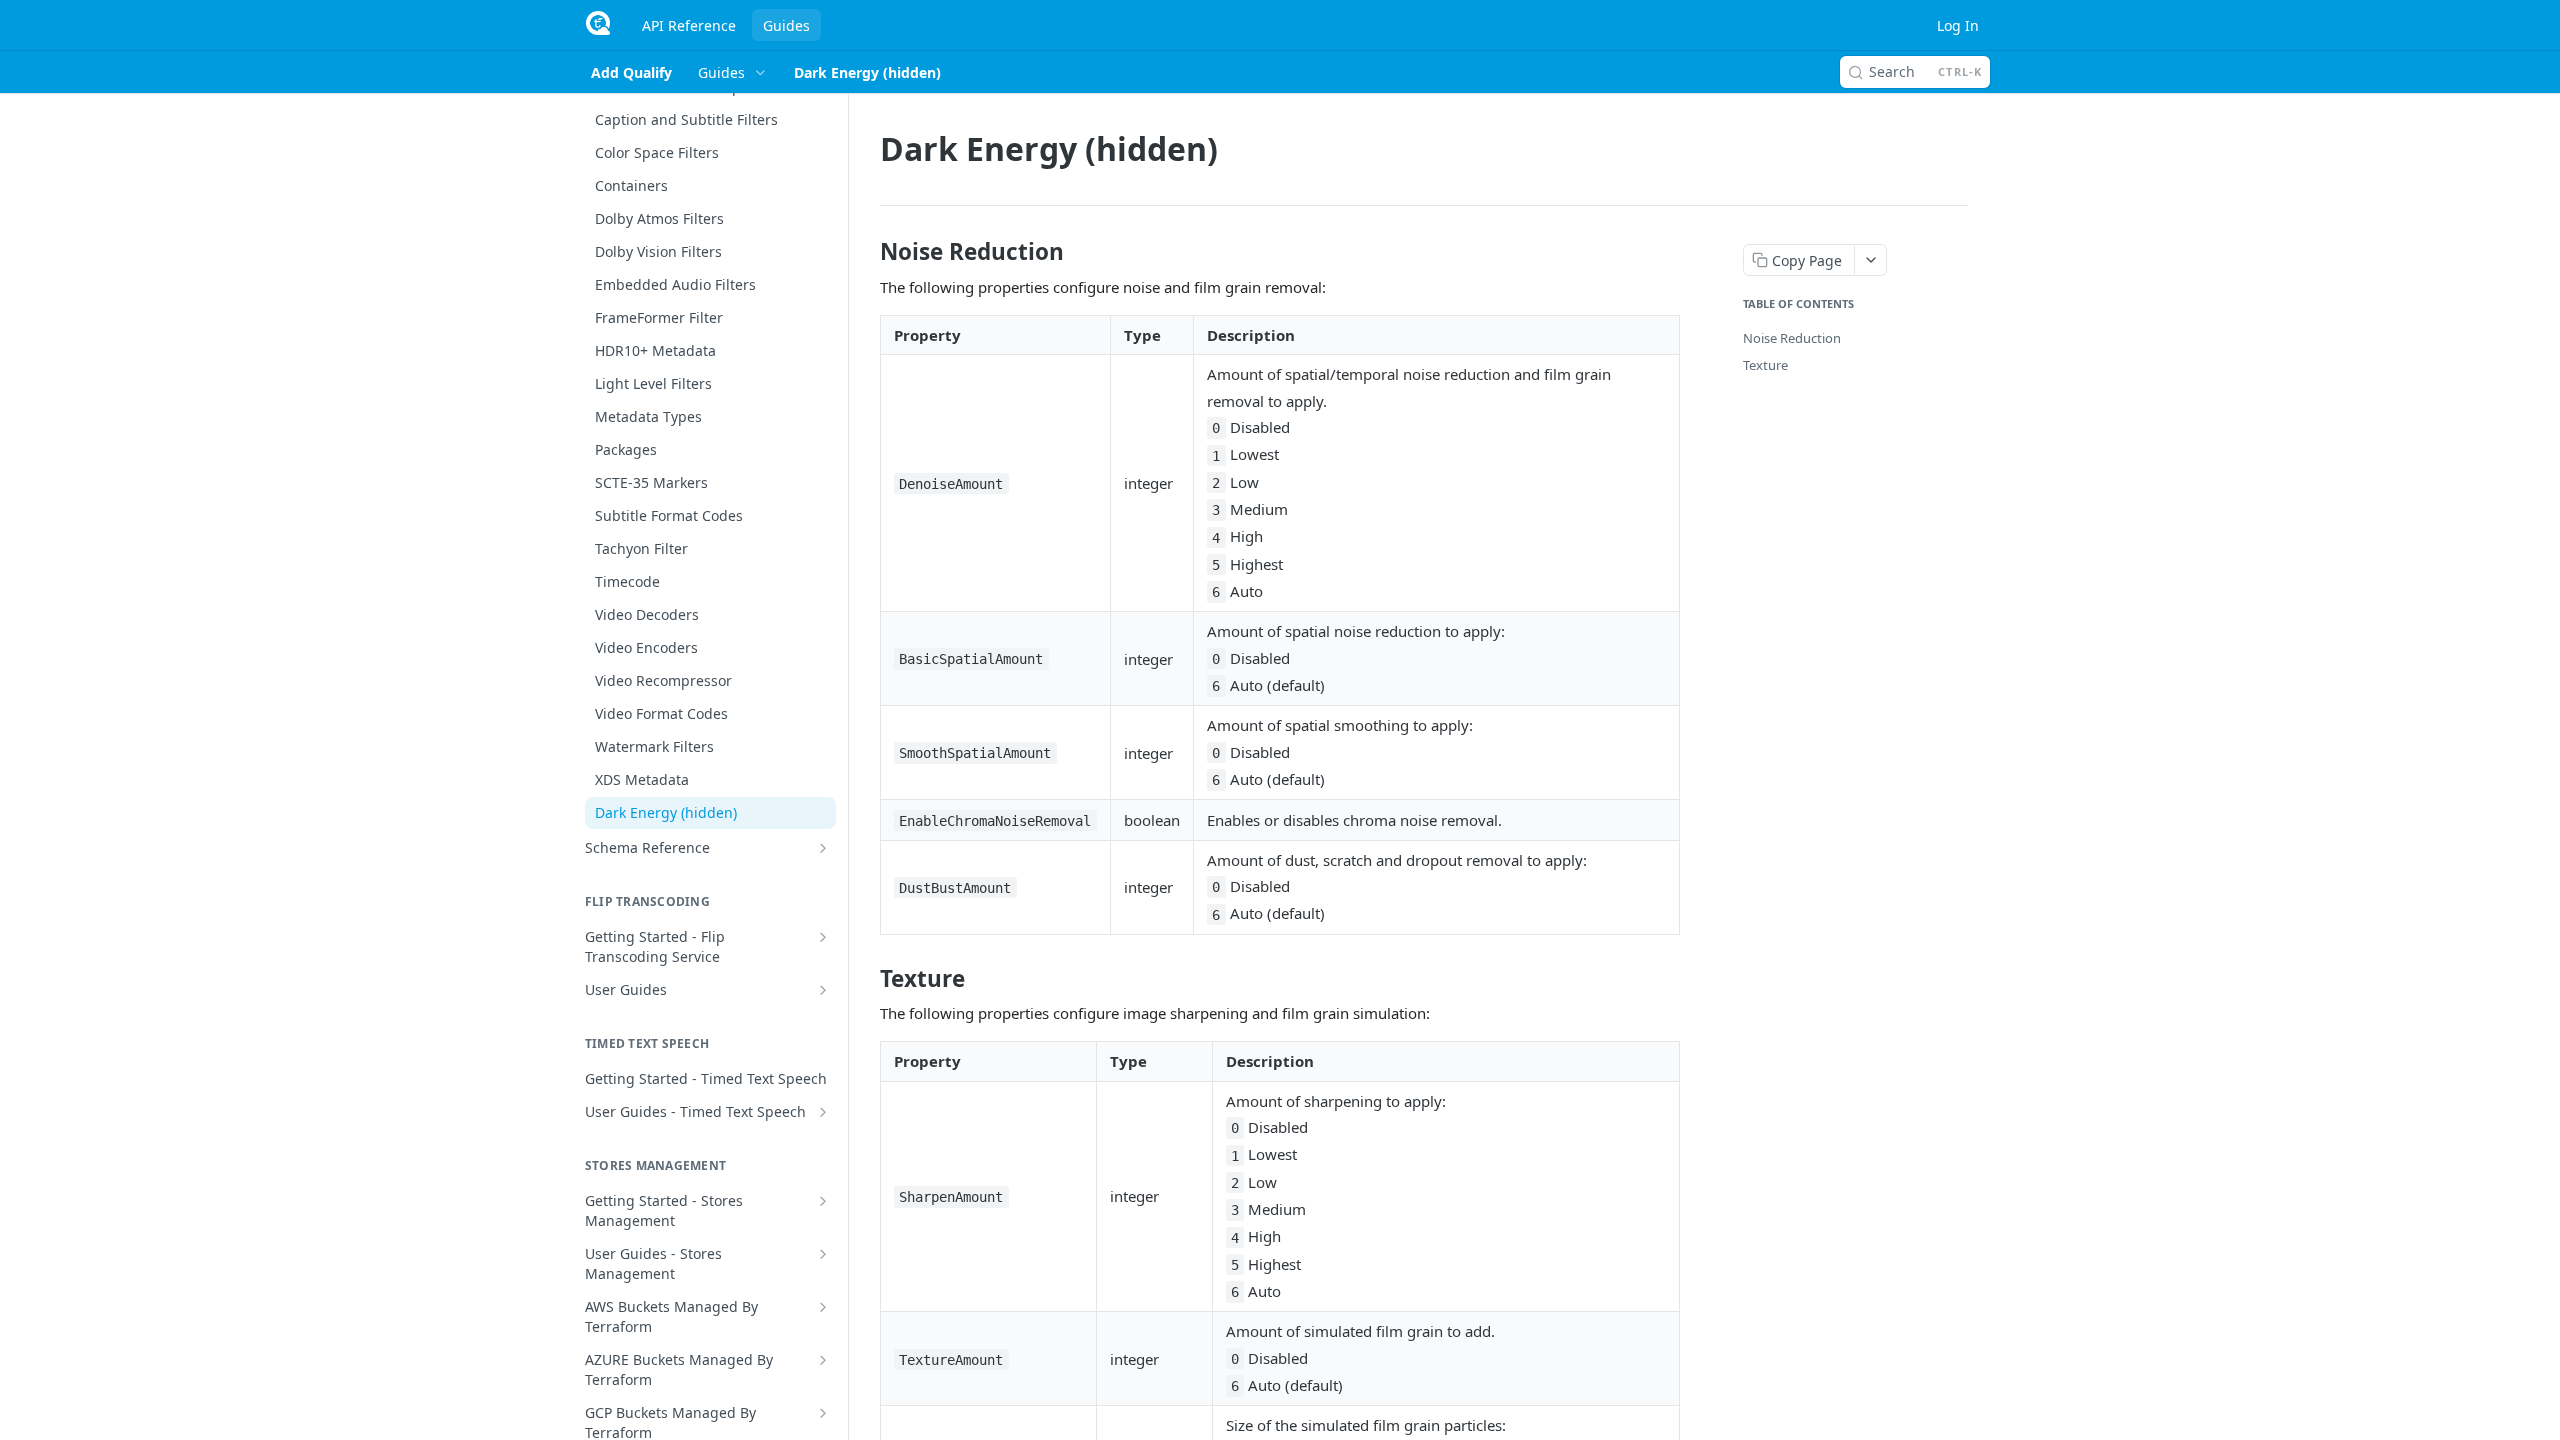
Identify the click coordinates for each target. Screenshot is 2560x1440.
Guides (786, 25)
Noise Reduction (1792, 338)
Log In (1958, 25)
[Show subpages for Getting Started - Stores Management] (823, 1201)
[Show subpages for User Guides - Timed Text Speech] (823, 1112)
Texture (1765, 365)
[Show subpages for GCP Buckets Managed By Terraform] (823, 1413)
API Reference (689, 25)
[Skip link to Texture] (866, 978)
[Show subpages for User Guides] (823, 990)
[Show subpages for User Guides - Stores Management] (823, 1254)
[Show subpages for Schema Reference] (823, 848)
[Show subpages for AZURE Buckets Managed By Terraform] (823, 1360)
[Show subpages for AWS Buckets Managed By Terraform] (823, 1307)
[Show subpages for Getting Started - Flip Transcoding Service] (823, 937)
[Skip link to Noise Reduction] (866, 252)
